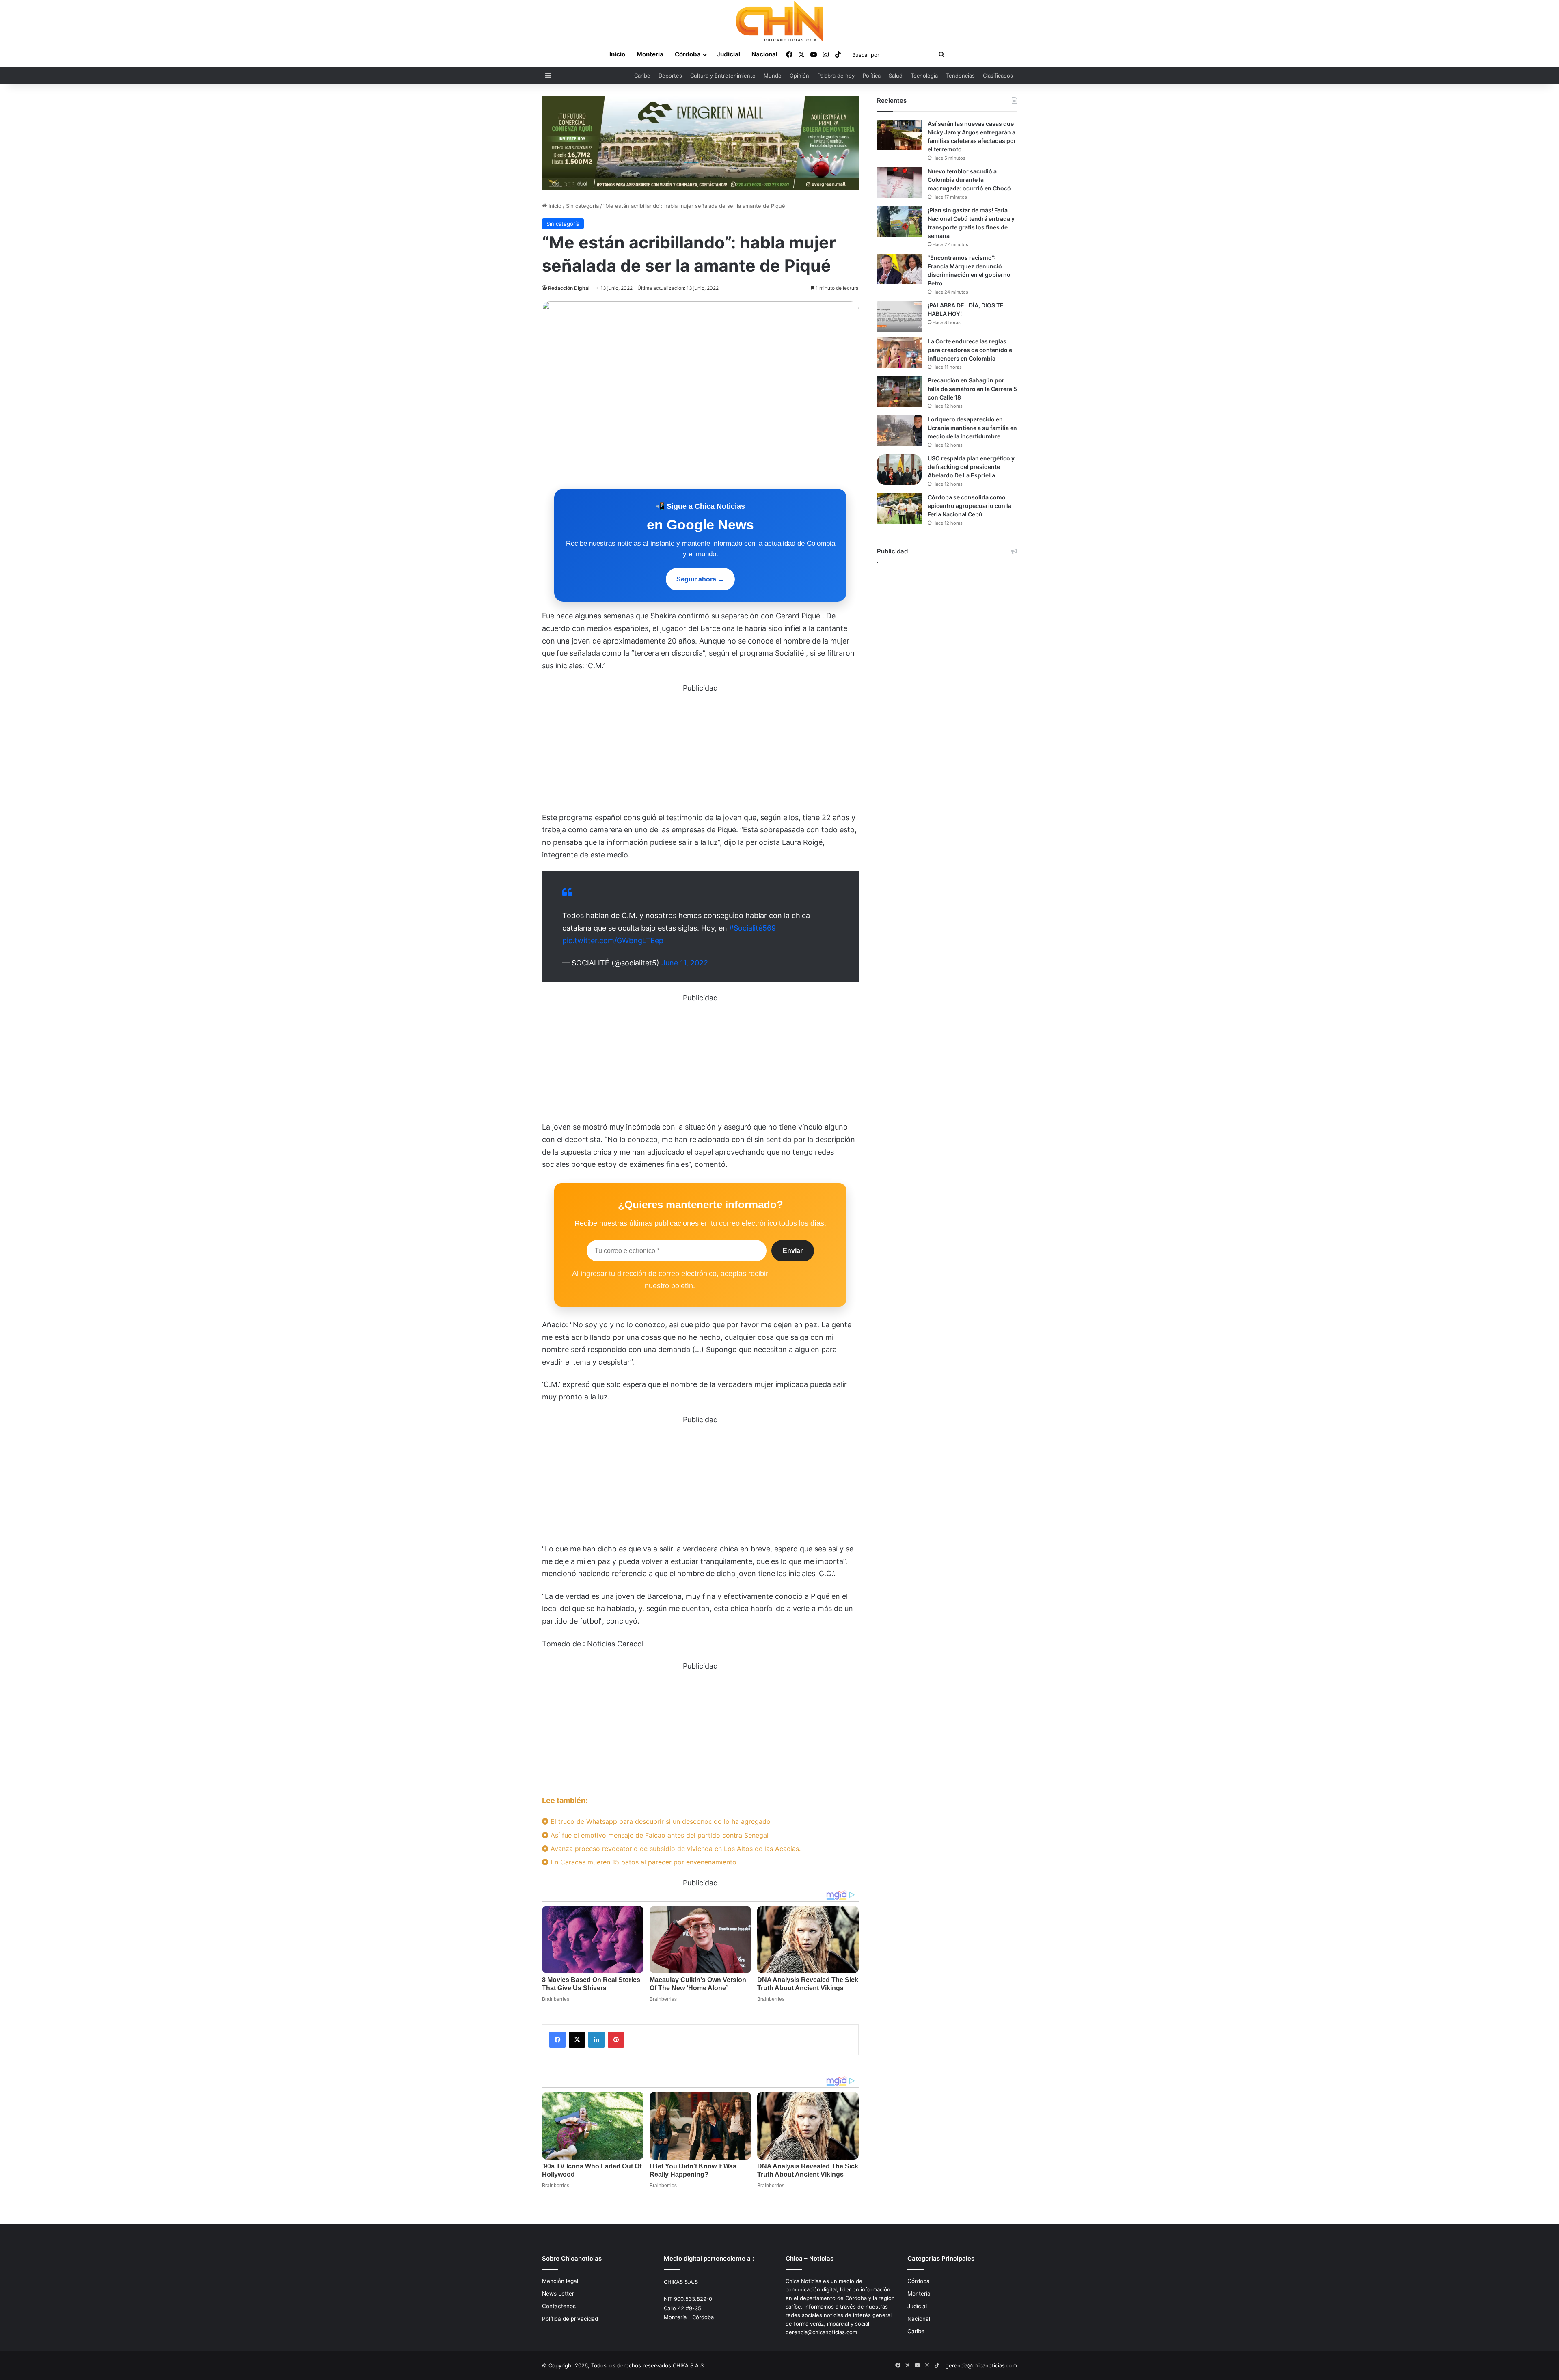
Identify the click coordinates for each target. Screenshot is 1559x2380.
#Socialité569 (753, 928)
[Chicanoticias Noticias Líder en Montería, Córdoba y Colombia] (779, 21)
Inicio (617, 54)
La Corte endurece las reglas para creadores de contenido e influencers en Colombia (970, 350)
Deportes (670, 76)
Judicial (728, 54)
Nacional (764, 54)
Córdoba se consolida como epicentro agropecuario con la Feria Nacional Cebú (970, 506)
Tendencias (960, 76)
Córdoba (688, 54)
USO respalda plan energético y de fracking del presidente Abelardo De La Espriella (971, 467)
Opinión (799, 76)
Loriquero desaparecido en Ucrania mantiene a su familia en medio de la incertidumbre (972, 428)
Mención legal (560, 2281)
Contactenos (559, 2306)
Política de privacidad (570, 2319)
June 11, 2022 (685, 963)
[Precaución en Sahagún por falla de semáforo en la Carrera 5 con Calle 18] (899, 392)
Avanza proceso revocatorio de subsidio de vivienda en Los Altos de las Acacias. (675, 1849)
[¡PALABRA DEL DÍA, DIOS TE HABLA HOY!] (899, 316)
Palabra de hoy (836, 76)
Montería (650, 54)
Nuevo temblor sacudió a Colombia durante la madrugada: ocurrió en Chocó (969, 180)
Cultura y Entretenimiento (723, 76)
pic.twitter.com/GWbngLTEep (613, 941)
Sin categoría (582, 206)
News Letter (558, 2294)
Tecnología (924, 76)
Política (872, 76)
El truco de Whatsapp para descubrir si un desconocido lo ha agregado (660, 1821)
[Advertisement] (700, 752)
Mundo (773, 76)
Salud (896, 76)
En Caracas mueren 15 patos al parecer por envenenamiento (642, 1862)
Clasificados (998, 76)
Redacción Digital (569, 288)
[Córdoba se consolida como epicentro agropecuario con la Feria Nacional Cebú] (899, 509)
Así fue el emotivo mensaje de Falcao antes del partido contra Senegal (659, 1835)
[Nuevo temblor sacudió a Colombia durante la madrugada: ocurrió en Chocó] (899, 182)
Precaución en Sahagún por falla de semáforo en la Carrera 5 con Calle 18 (972, 389)
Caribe (642, 76)
